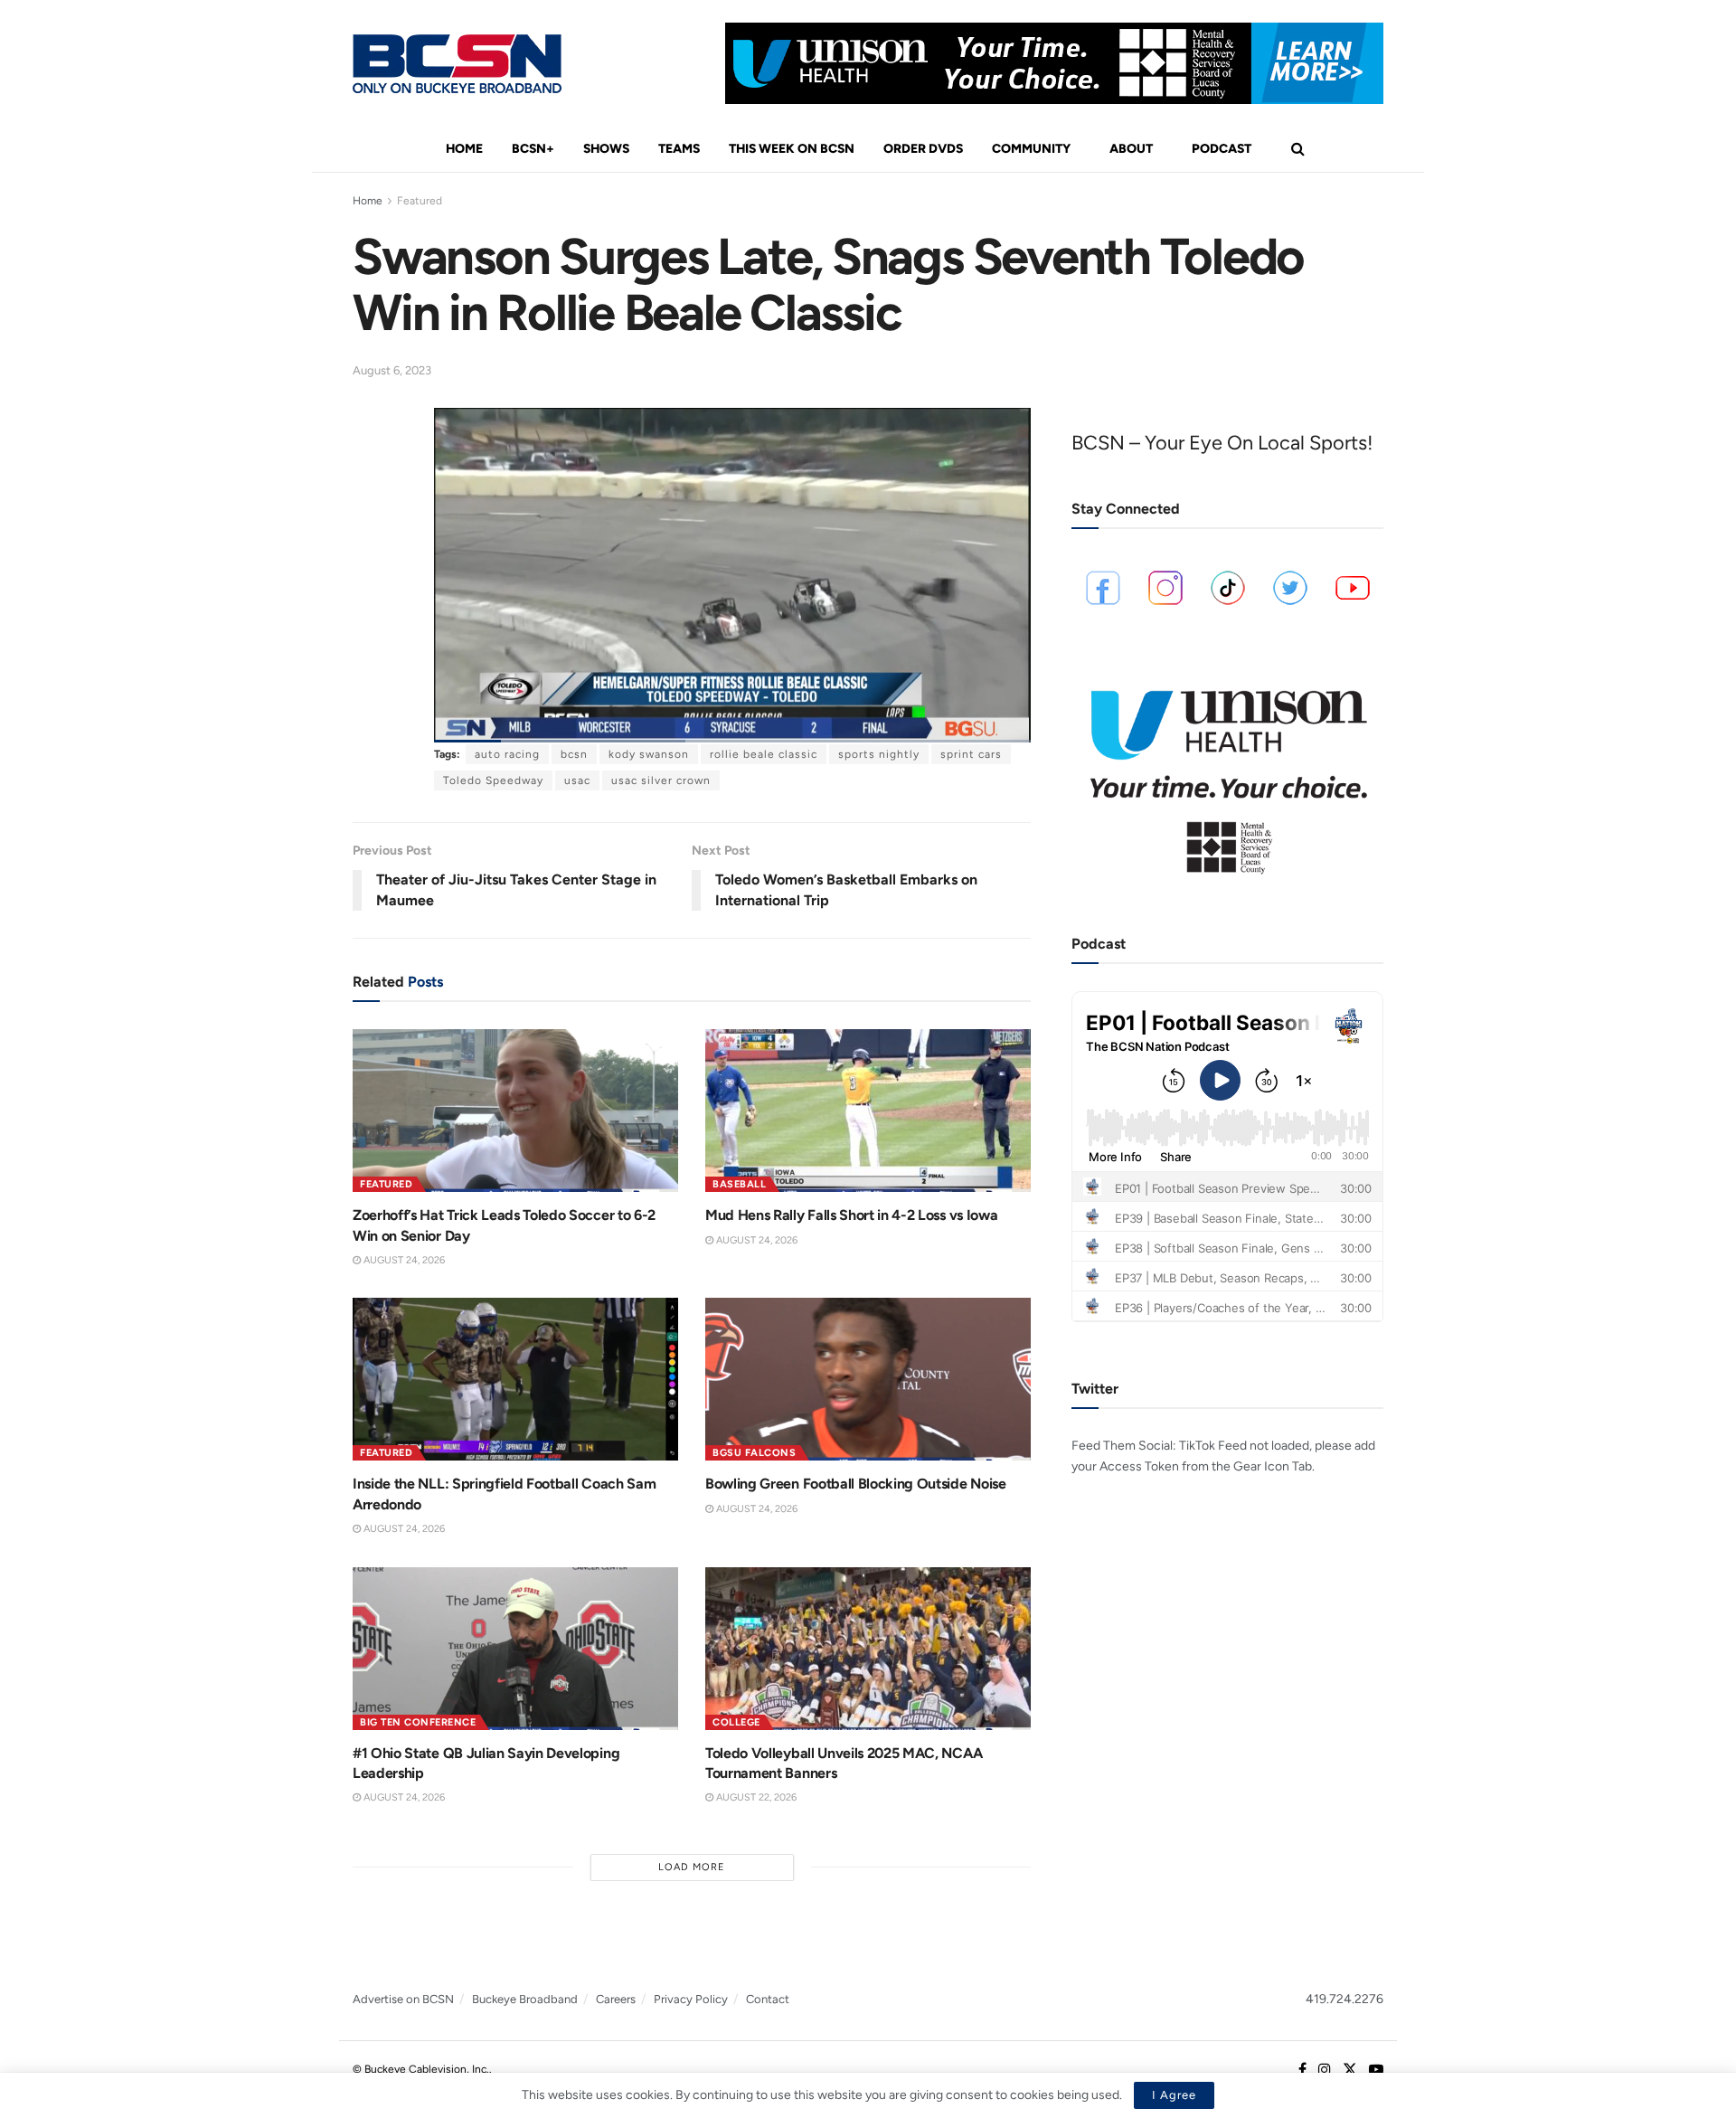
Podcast (1222, 149)
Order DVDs (923, 149)
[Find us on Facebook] (1302, 2070)
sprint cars (971, 754)
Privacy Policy (691, 1999)
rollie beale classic (764, 754)
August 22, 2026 (755, 1797)
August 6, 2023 (392, 370)
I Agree (1174, 2095)
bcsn (574, 754)
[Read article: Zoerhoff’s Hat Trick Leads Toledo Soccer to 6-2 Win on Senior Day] (515, 1111)
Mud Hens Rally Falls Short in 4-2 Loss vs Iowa (851, 1215)
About (1131, 149)
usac (577, 780)
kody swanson (649, 754)
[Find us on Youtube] (1376, 2070)
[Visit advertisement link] (1054, 63)
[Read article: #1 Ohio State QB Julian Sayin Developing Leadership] (515, 1649)
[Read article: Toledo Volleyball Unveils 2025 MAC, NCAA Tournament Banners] (868, 1649)
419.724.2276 (1344, 1999)
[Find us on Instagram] (1325, 2070)
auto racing (507, 754)
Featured (420, 201)
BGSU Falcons (754, 1453)
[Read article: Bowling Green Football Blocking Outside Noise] (868, 1379)
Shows (606, 149)
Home (464, 149)
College (736, 1722)
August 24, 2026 (403, 1260)
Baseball (739, 1184)
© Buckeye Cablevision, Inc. (421, 2069)
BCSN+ (533, 149)
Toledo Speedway (493, 780)
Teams (679, 149)
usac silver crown (661, 780)
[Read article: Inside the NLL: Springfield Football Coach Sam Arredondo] (515, 1379)
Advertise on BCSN (403, 1999)
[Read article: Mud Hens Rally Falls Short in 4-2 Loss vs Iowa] (868, 1111)
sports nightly (879, 754)
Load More (692, 1867)
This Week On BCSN (792, 149)
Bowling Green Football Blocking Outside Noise (856, 1484)
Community (1031, 149)
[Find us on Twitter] (1350, 2070)
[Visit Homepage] (457, 64)
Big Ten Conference (418, 1722)
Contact (768, 1999)
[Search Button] (1298, 149)
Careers (616, 1999)
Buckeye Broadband (525, 1999)
